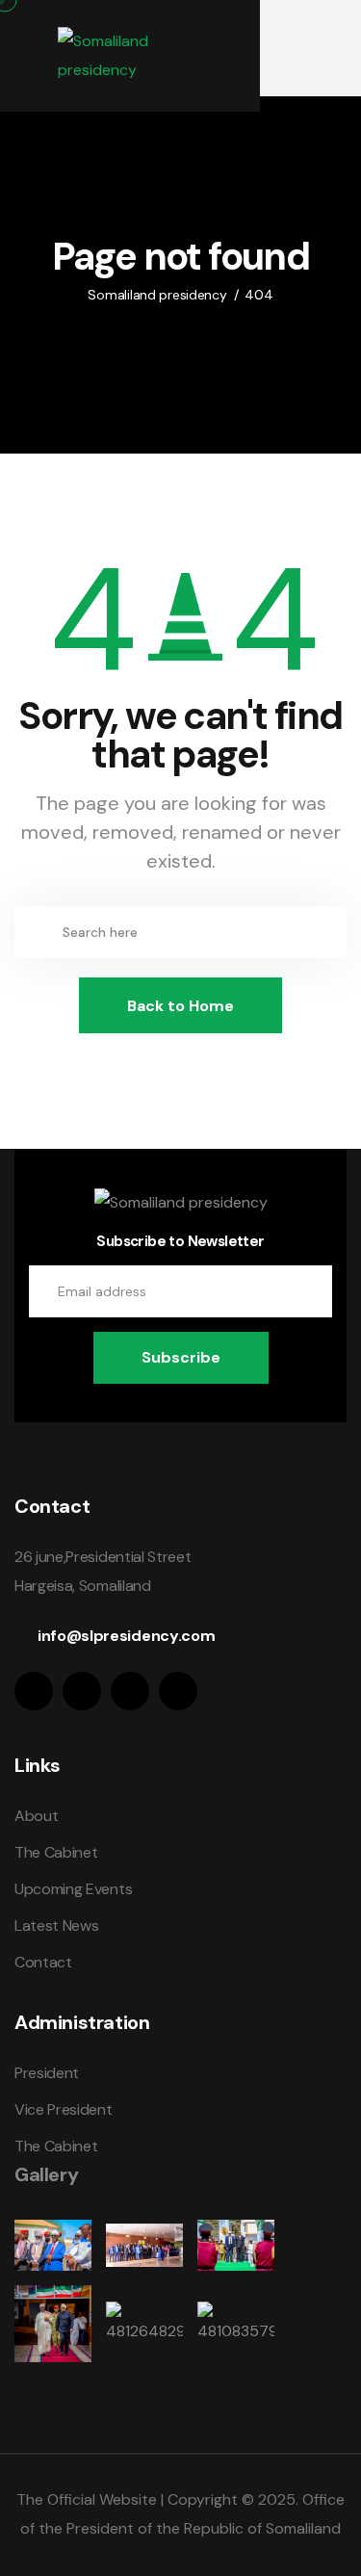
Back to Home (180, 1006)
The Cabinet (56, 1852)
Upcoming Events (73, 1889)
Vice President (64, 2109)
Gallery (46, 2174)
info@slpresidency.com (126, 1636)
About (36, 1816)
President (47, 2073)
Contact (43, 1962)
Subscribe (181, 1357)
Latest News (56, 1925)
